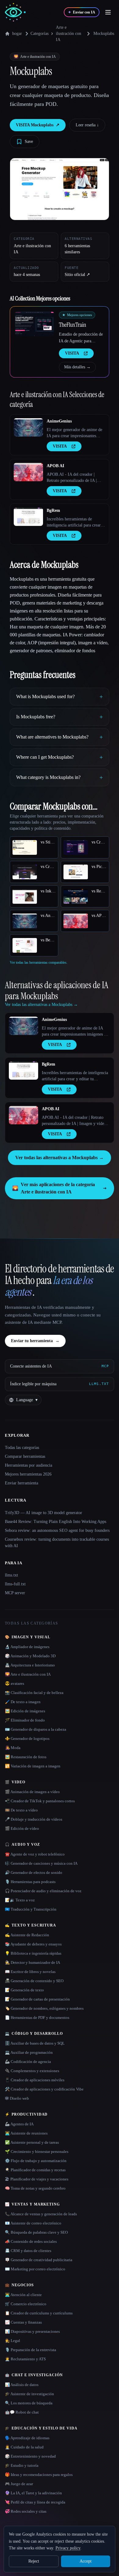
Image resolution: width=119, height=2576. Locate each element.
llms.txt (11, 1575)
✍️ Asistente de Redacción (27, 1935)
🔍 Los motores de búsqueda (29, 2403)
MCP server (15, 1593)
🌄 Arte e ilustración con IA (28, 1674)
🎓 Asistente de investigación (29, 2394)
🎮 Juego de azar (19, 2484)
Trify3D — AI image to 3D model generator (43, 1513)
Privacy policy (68, 2548)
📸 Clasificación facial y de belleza (34, 1693)
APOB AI (55, 466)
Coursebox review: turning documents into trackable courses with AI (57, 1543)
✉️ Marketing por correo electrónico (35, 2269)
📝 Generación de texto (24, 1990)
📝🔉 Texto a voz (20, 1900)
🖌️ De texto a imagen (23, 1702)
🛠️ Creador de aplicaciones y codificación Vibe (44, 2089)
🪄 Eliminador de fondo (25, 1720)
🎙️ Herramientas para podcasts (30, 1882)
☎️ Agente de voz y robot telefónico (35, 1854)
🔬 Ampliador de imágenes (27, 1647)
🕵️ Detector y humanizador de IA (32, 1962)
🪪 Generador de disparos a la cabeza (36, 1729)
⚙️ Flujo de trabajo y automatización (36, 2161)
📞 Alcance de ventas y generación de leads (41, 2214)
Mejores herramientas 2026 (28, 1474)
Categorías (40, 34)
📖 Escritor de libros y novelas (30, 1972)
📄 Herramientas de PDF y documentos (37, 2018)
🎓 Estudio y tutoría (22, 2465)
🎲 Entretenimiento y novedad (30, 2456)
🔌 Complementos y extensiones (32, 2071)
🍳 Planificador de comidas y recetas (35, 2170)
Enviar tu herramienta (35, 1341)
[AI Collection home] (15, 12)
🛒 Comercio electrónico (26, 2304)
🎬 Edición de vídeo (22, 1828)
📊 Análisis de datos (22, 2385)
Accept (86, 2561)
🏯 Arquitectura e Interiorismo (30, 1665)
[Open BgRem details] (28, 517)
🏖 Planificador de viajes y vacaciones (37, 2179)
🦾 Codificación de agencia (28, 2062)
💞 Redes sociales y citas (26, 2511)
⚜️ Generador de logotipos (27, 1738)
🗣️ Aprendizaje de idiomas (27, 2438)
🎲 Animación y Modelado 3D (30, 1656)
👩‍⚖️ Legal (13, 2341)
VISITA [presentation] (72, 353)
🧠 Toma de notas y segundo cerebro (35, 2188)
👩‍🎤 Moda (13, 1748)
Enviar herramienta (22, 1483)
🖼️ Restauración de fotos (26, 1757)
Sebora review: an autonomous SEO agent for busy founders (57, 1530)
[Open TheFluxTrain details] (34, 324)
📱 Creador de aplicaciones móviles (35, 2080)
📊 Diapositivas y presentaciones (32, 2331)
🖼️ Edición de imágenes (25, 1711)
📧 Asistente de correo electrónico (33, 2223)
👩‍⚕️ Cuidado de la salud (24, 2447)
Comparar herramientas (25, 1456)
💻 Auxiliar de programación (29, 2052)
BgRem (53, 510)
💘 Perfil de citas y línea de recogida (35, 2502)
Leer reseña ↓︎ (87, 125)
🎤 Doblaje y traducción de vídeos (34, 1819)
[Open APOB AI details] (28, 472)
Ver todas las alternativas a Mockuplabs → (60, 1158)
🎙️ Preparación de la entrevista (31, 2350)
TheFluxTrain (72, 325)
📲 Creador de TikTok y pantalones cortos (40, 1801)
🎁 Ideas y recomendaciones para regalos (39, 2475)
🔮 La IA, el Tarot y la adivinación (33, 2493)
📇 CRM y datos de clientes (28, 2251)
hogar (17, 34)
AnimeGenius (59, 421)
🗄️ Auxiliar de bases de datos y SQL (35, 2043)
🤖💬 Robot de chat (22, 2412)
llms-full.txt (15, 1584)
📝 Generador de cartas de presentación (37, 1999)
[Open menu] (108, 12)
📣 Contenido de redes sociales (31, 2241)
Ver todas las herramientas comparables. (39, 962)
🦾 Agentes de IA (19, 2124)
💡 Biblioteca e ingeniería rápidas (33, 1953)
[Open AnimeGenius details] (28, 427)
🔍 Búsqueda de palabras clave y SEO (36, 2232)
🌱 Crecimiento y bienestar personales (37, 2152)
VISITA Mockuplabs (38, 125)
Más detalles (77, 367)
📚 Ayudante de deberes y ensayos (33, 1944)
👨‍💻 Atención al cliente (23, 2295)
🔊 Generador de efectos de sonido (34, 1872)
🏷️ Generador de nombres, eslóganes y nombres (44, 2008)
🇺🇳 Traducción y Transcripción (31, 1909)
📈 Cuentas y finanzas (23, 2322)
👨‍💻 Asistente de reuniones (26, 2133)
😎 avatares (14, 1683)
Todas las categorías (22, 1448)
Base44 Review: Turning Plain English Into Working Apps (56, 1522)
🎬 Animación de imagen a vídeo (32, 1792)
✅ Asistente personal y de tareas (32, 2142)
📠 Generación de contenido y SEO (34, 1981)
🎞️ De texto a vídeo (21, 1810)
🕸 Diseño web (17, 2098)
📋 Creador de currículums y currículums (39, 2313)
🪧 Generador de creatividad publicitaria (39, 2260)
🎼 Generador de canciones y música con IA (41, 1863)
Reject (34, 2561)
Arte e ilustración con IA (69, 34)
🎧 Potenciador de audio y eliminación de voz (43, 1891)
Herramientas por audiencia (29, 1465)
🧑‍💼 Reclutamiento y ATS (25, 2359)
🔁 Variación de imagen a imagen (33, 1766)
